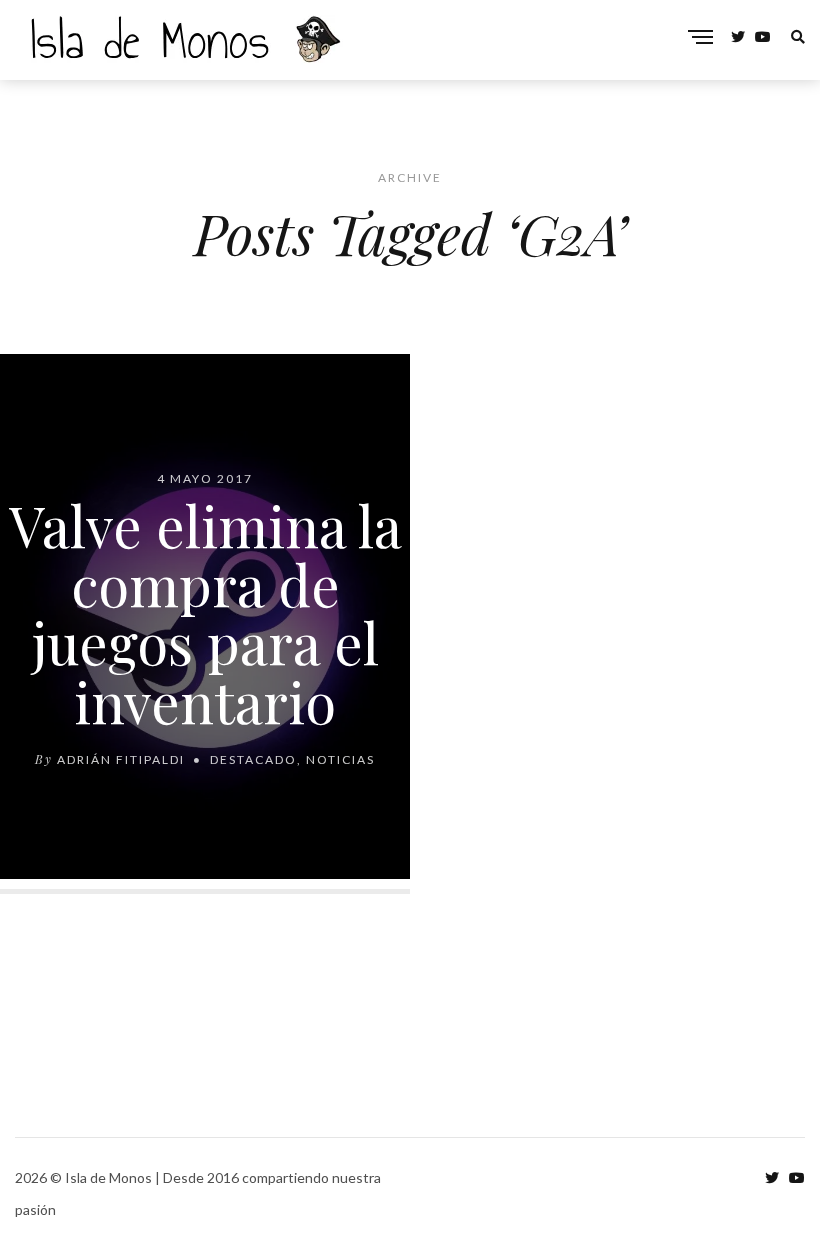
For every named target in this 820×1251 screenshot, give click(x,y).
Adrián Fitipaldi (121, 759)
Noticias (340, 759)
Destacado (253, 759)
